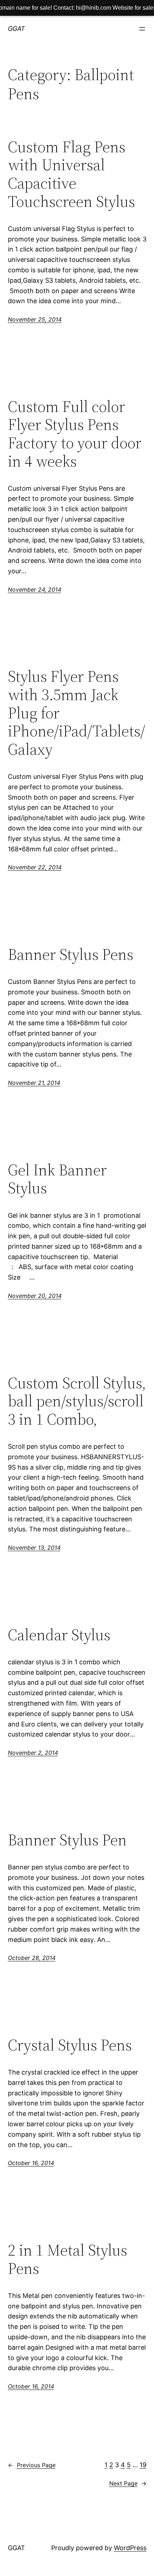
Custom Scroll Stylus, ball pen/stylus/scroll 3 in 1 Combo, (77, 1401)
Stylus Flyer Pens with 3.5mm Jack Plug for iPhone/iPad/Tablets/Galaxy (76, 713)
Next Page (128, 2483)
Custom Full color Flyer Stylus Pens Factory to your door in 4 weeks (75, 434)
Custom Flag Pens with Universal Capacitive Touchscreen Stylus (71, 174)
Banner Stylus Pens (71, 955)
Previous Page (32, 2465)
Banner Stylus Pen (67, 1840)
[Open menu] (142, 29)
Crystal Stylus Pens (70, 2045)
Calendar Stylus (59, 1635)
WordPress (130, 2548)
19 (143, 2465)
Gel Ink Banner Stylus (57, 1179)
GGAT (16, 29)
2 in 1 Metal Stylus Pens (68, 2259)
